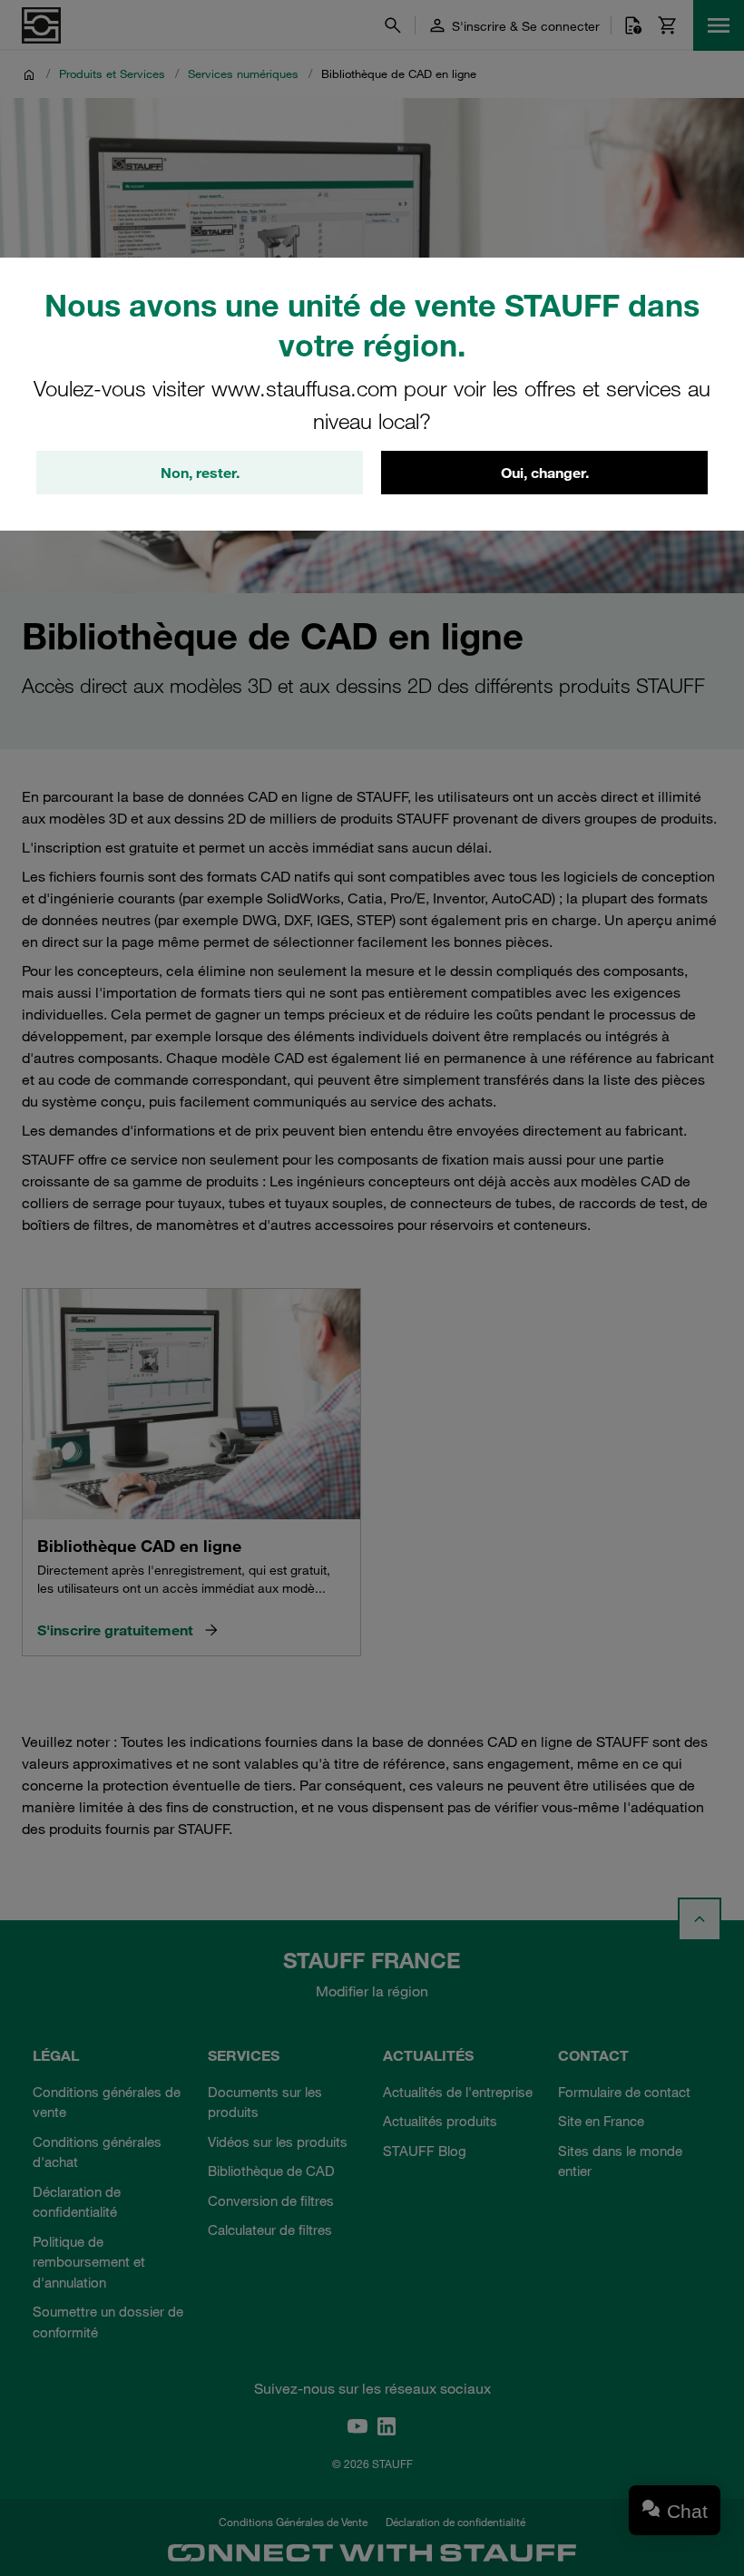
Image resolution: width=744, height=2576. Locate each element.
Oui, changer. (545, 473)
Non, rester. (200, 473)
